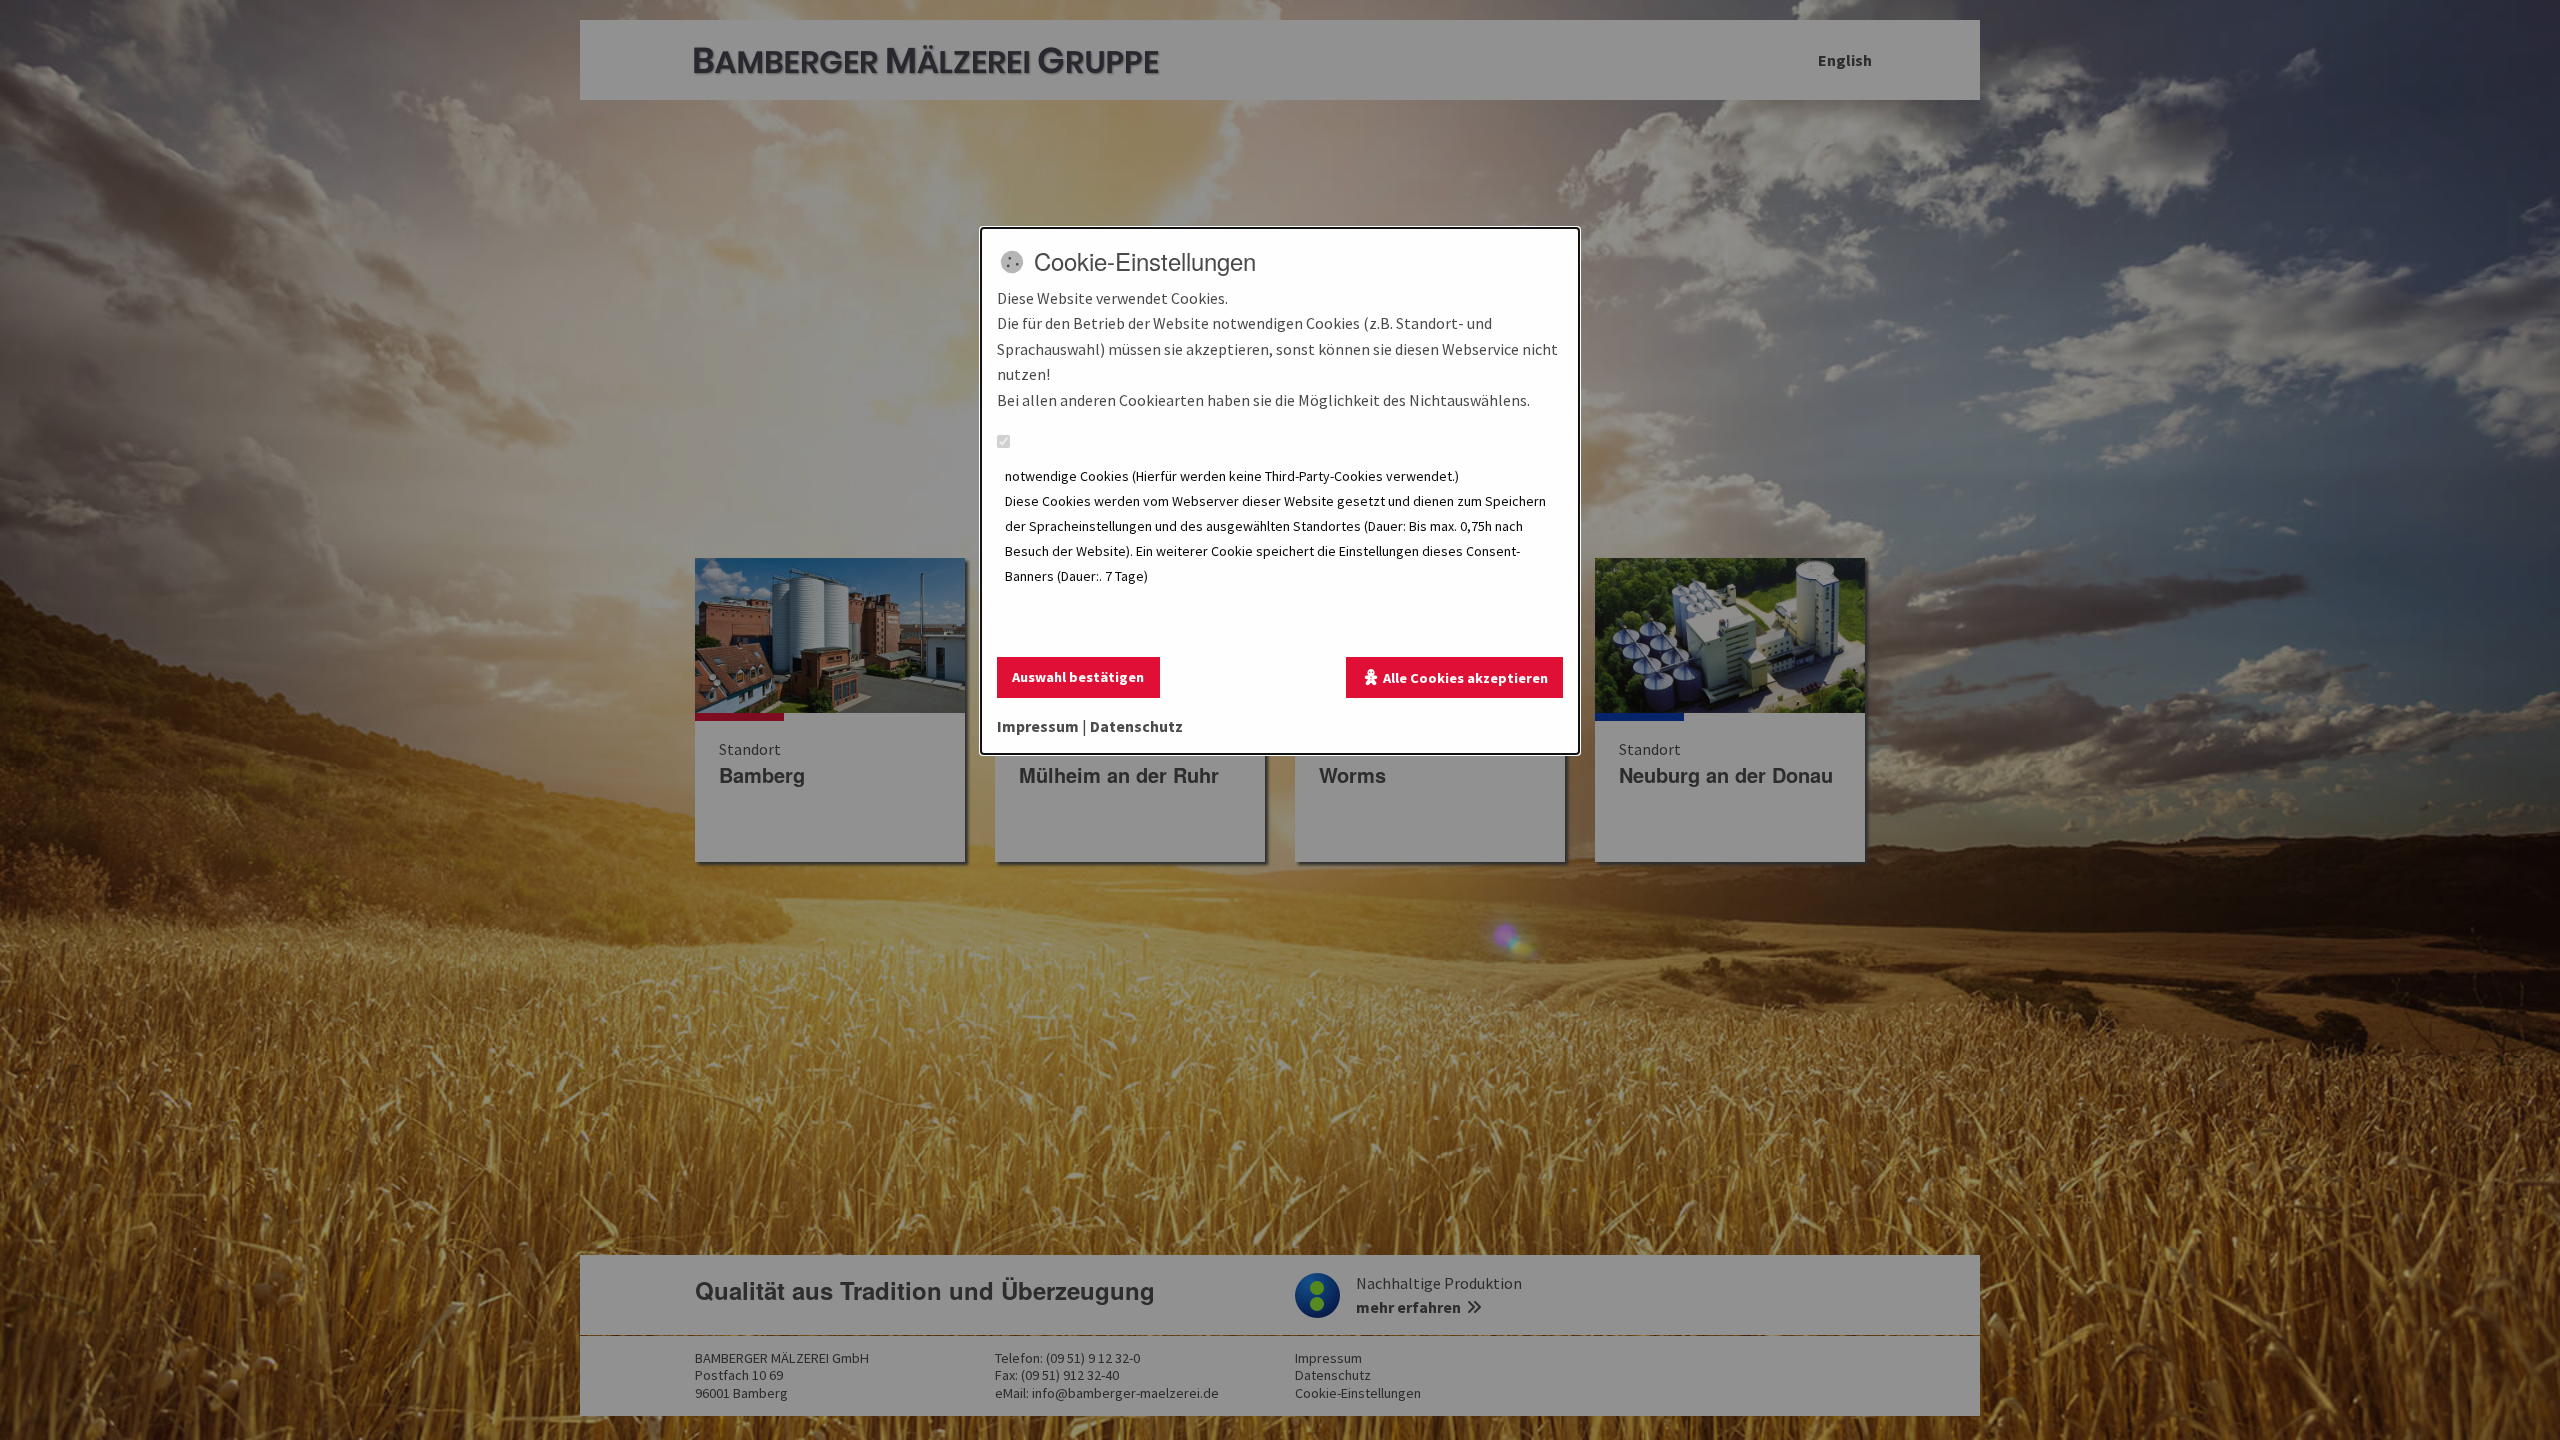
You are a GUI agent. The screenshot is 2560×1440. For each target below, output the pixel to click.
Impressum (1038, 726)
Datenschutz (1136, 726)
